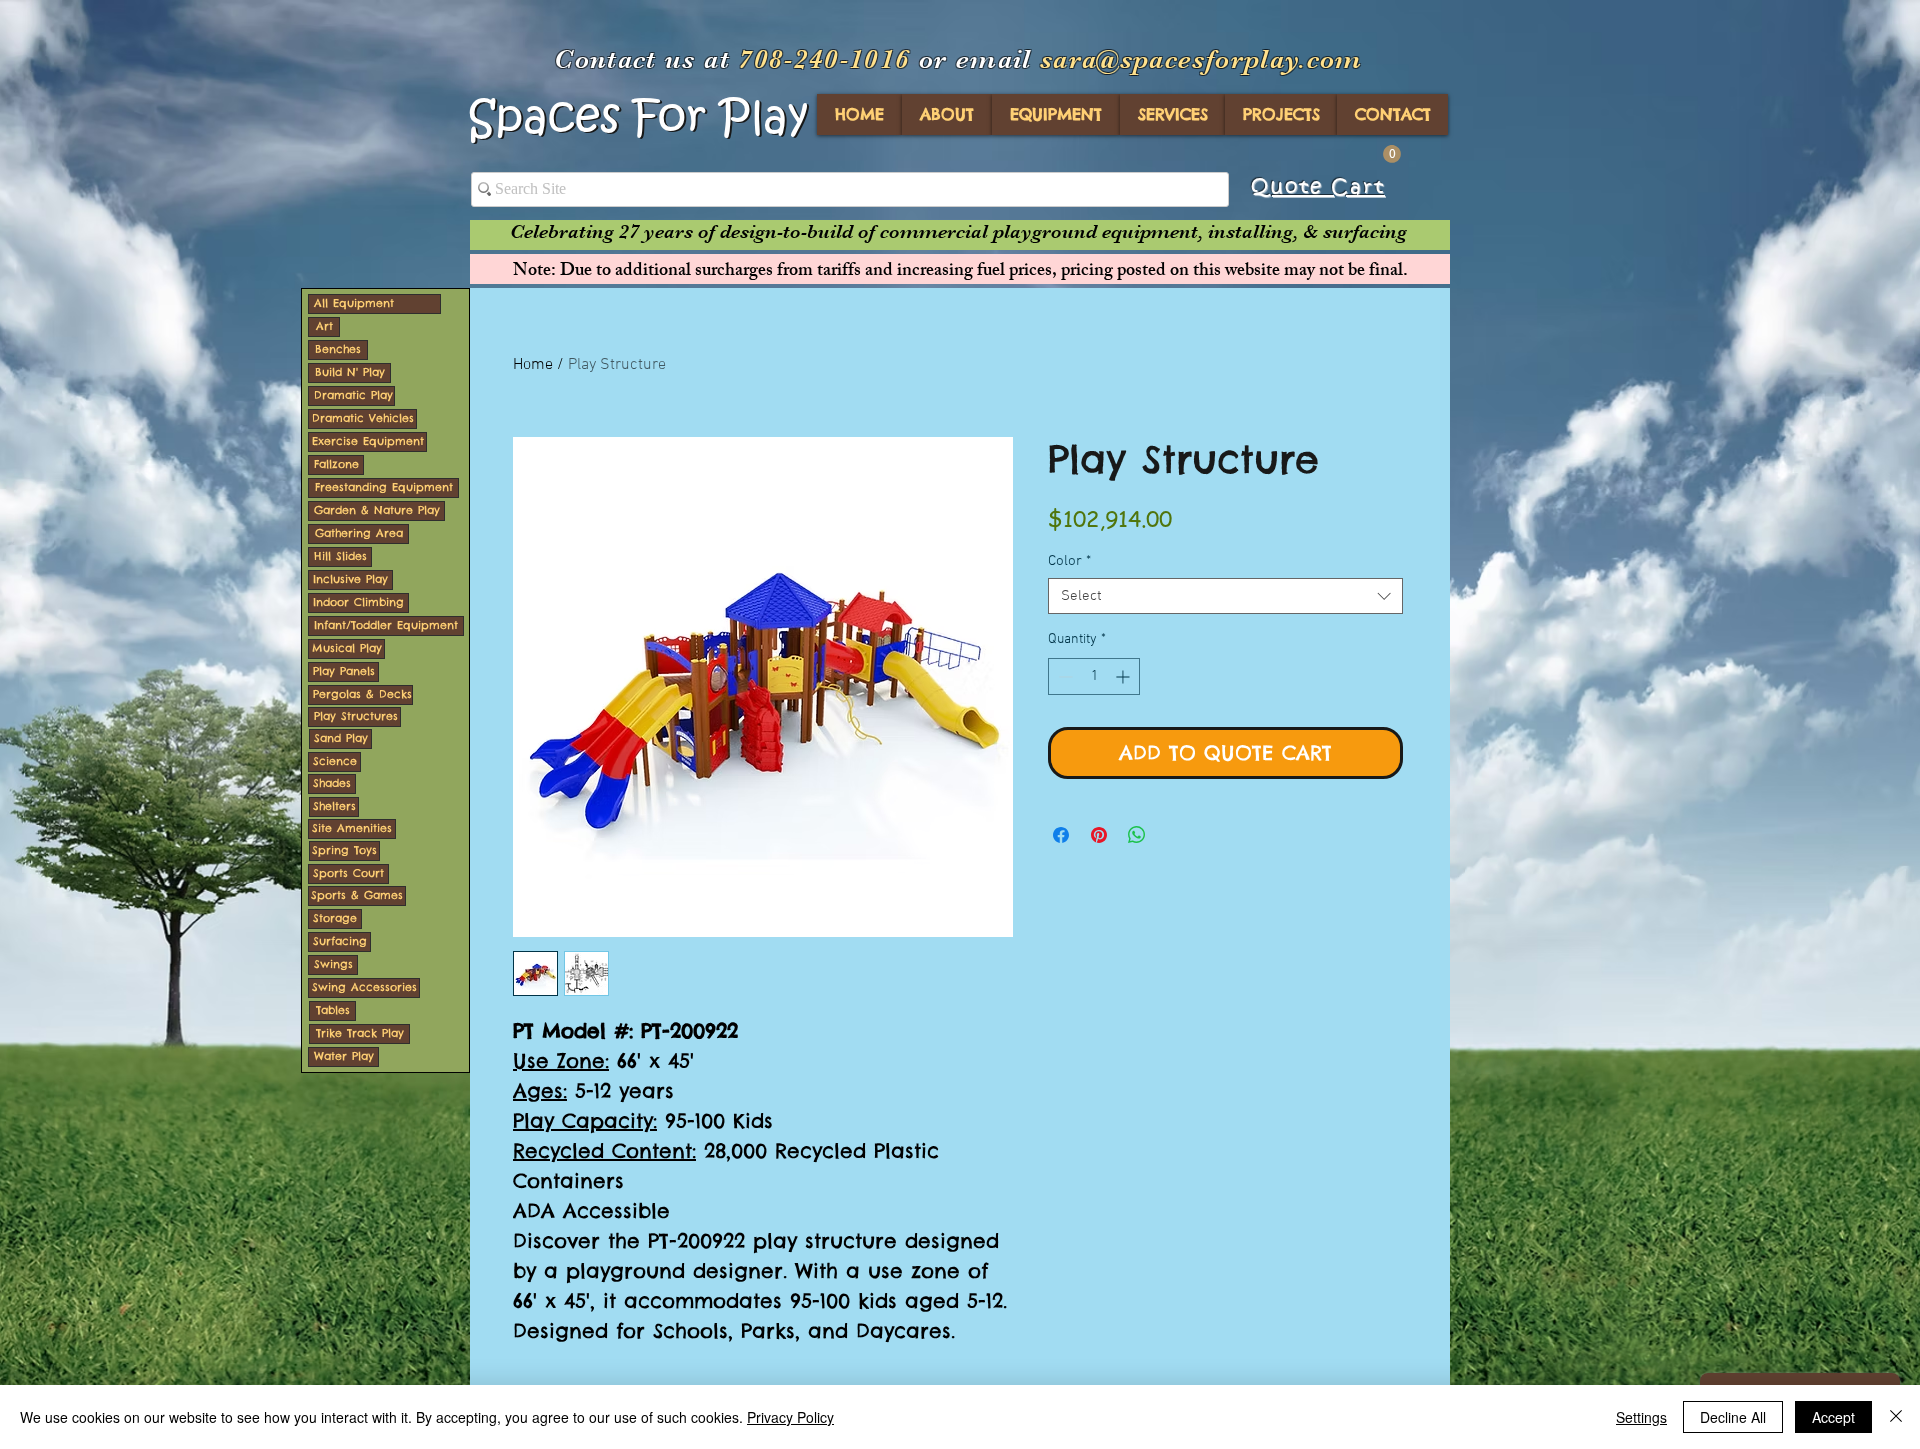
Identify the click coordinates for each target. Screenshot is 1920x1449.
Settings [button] (1641, 1417)
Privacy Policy (790, 1417)
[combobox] (1225, 596)
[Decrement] (1063, 676)
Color (1069, 561)
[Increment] (1124, 676)
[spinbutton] (1094, 676)
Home (533, 365)
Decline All (1733, 1417)
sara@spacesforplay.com (1201, 59)
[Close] (1896, 1417)
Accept (1833, 1417)
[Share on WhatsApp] (1137, 835)
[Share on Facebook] (1061, 835)
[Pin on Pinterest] (1099, 835)
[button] (1392, 154)
